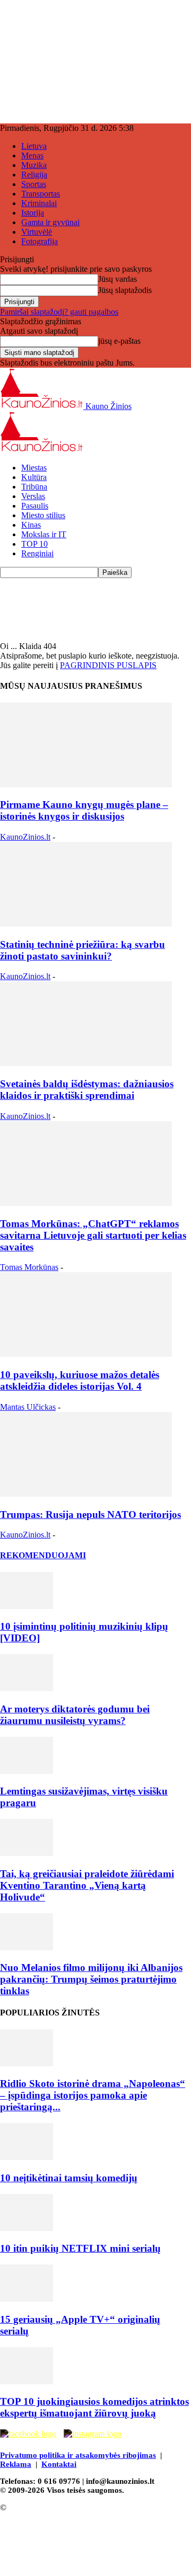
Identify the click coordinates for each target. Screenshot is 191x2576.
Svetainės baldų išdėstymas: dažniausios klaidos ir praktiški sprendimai (87, 1090)
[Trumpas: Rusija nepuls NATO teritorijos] (86, 1494)
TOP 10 (34, 544)
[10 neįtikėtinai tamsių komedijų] (27, 2157)
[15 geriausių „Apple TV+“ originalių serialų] (27, 2299)
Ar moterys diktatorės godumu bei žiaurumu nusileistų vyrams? (75, 1715)
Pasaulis (35, 506)
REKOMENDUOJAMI (43, 1555)
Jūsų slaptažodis (125, 290)
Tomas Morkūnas (29, 1267)
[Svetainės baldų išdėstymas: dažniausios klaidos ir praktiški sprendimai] (86, 1063)
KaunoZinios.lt (25, 837)
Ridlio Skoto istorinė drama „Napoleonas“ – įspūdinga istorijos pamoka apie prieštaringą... (93, 2095)
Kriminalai (39, 203)
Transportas (41, 194)
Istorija (33, 213)
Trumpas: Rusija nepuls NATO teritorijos (90, 1514)
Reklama (16, 2464)
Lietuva (34, 146)
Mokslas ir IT (44, 534)
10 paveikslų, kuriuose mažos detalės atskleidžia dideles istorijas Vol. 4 (80, 1380)
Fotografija (40, 241)
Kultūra (34, 477)
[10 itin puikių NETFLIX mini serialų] (27, 2228)
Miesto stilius (43, 515)
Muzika (34, 165)
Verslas (33, 496)
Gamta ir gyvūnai (50, 222)
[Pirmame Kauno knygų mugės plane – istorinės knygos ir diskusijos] (86, 784)
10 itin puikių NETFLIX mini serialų (80, 2248)
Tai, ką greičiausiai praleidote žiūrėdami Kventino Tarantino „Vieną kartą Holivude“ (87, 1885)
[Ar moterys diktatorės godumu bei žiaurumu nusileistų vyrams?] (27, 1688)
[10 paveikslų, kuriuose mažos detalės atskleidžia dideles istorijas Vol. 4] (86, 1354)
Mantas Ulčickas (28, 1407)
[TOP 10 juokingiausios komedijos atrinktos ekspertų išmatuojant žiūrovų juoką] (27, 2381)
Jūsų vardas (118, 279)
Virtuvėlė (37, 232)
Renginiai (37, 553)
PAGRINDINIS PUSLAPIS (108, 665)
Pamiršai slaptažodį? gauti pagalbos (59, 312)
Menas (32, 156)
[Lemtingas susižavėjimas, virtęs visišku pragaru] (27, 1771)
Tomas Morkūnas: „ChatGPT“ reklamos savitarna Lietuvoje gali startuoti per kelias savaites (93, 1235)
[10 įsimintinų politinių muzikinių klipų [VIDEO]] (27, 1606)
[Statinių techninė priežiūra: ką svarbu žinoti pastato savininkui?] (86, 924)
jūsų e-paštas (119, 341)
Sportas (34, 184)
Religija (34, 175)
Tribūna (34, 487)
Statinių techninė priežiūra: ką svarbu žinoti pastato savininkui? (83, 950)
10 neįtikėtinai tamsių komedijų (69, 2178)
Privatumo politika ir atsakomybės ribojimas (78, 2455)
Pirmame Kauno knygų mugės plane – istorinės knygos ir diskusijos (84, 810)
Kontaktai (59, 2464)
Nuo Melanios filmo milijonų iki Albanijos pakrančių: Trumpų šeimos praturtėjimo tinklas (91, 1979)
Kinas (31, 525)
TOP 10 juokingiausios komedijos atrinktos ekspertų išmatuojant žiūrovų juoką (94, 2407)
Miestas (34, 468)
